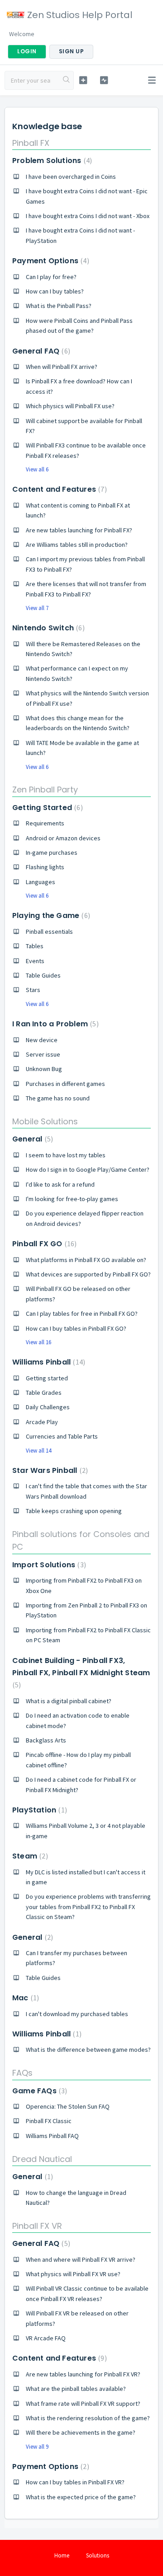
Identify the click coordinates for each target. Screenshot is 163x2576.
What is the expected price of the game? (81, 2497)
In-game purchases (52, 852)
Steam (29, 1856)
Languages (41, 882)
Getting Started (46, 808)
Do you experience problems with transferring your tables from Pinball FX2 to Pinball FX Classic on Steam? (88, 1907)
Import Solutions (48, 1565)
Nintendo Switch (47, 628)
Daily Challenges (48, 1407)
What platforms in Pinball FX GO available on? (86, 1260)
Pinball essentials (49, 932)
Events (35, 961)
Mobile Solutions (45, 1121)
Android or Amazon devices (63, 838)
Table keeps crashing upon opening (74, 1511)
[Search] (67, 80)
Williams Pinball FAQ (52, 2136)
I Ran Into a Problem (54, 1024)
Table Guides (43, 975)
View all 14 (38, 1451)
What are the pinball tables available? (76, 2389)
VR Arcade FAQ (46, 2338)
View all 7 (37, 608)
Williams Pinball (48, 1362)
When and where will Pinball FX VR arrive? (81, 2259)
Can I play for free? (51, 277)
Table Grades (44, 1393)
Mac (24, 1998)
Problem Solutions (51, 161)
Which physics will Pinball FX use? (70, 406)
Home (62, 2555)
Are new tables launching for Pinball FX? (79, 530)
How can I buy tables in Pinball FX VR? (75, 2482)
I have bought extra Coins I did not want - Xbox (88, 216)
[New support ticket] (83, 80)
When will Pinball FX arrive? (62, 367)
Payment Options (50, 261)
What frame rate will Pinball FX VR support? (83, 2404)
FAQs (22, 2073)
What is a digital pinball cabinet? (69, 1701)
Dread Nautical (42, 2159)
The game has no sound (58, 1098)
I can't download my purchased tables (77, 2014)
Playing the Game (50, 915)
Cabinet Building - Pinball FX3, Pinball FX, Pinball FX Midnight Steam (81, 1672)
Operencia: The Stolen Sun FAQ (68, 2106)
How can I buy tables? (55, 291)
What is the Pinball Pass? (59, 306)
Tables (35, 946)
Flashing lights (45, 867)
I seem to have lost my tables (66, 1155)
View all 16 (38, 1342)
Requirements (45, 823)
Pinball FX (31, 143)
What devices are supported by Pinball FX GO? (88, 1274)
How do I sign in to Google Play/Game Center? (88, 1169)
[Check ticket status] (104, 80)
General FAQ (40, 351)
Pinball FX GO (43, 1244)
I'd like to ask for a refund (60, 1184)
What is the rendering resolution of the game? (88, 2418)
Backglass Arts (46, 1740)
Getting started (47, 1378)
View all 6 (37, 469)
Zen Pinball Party (45, 790)
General (31, 1139)
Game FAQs (38, 2091)
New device (42, 1040)
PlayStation (38, 1810)
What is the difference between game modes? (88, 2050)
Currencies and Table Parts (62, 1436)
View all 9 (37, 2447)
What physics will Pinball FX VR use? (73, 2274)
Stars (33, 990)
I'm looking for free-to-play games (72, 1199)
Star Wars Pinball (49, 1470)
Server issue (43, 1054)
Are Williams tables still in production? (77, 545)
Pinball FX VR (37, 2226)
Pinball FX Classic (49, 2121)
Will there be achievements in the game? (81, 2432)
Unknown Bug (44, 1069)
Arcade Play (42, 1422)
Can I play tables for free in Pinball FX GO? (82, 1314)
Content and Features (58, 489)
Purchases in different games (65, 1084)
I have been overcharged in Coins (71, 177)
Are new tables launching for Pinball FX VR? (83, 2374)
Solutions (98, 2555)
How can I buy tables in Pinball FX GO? (76, 1328)
